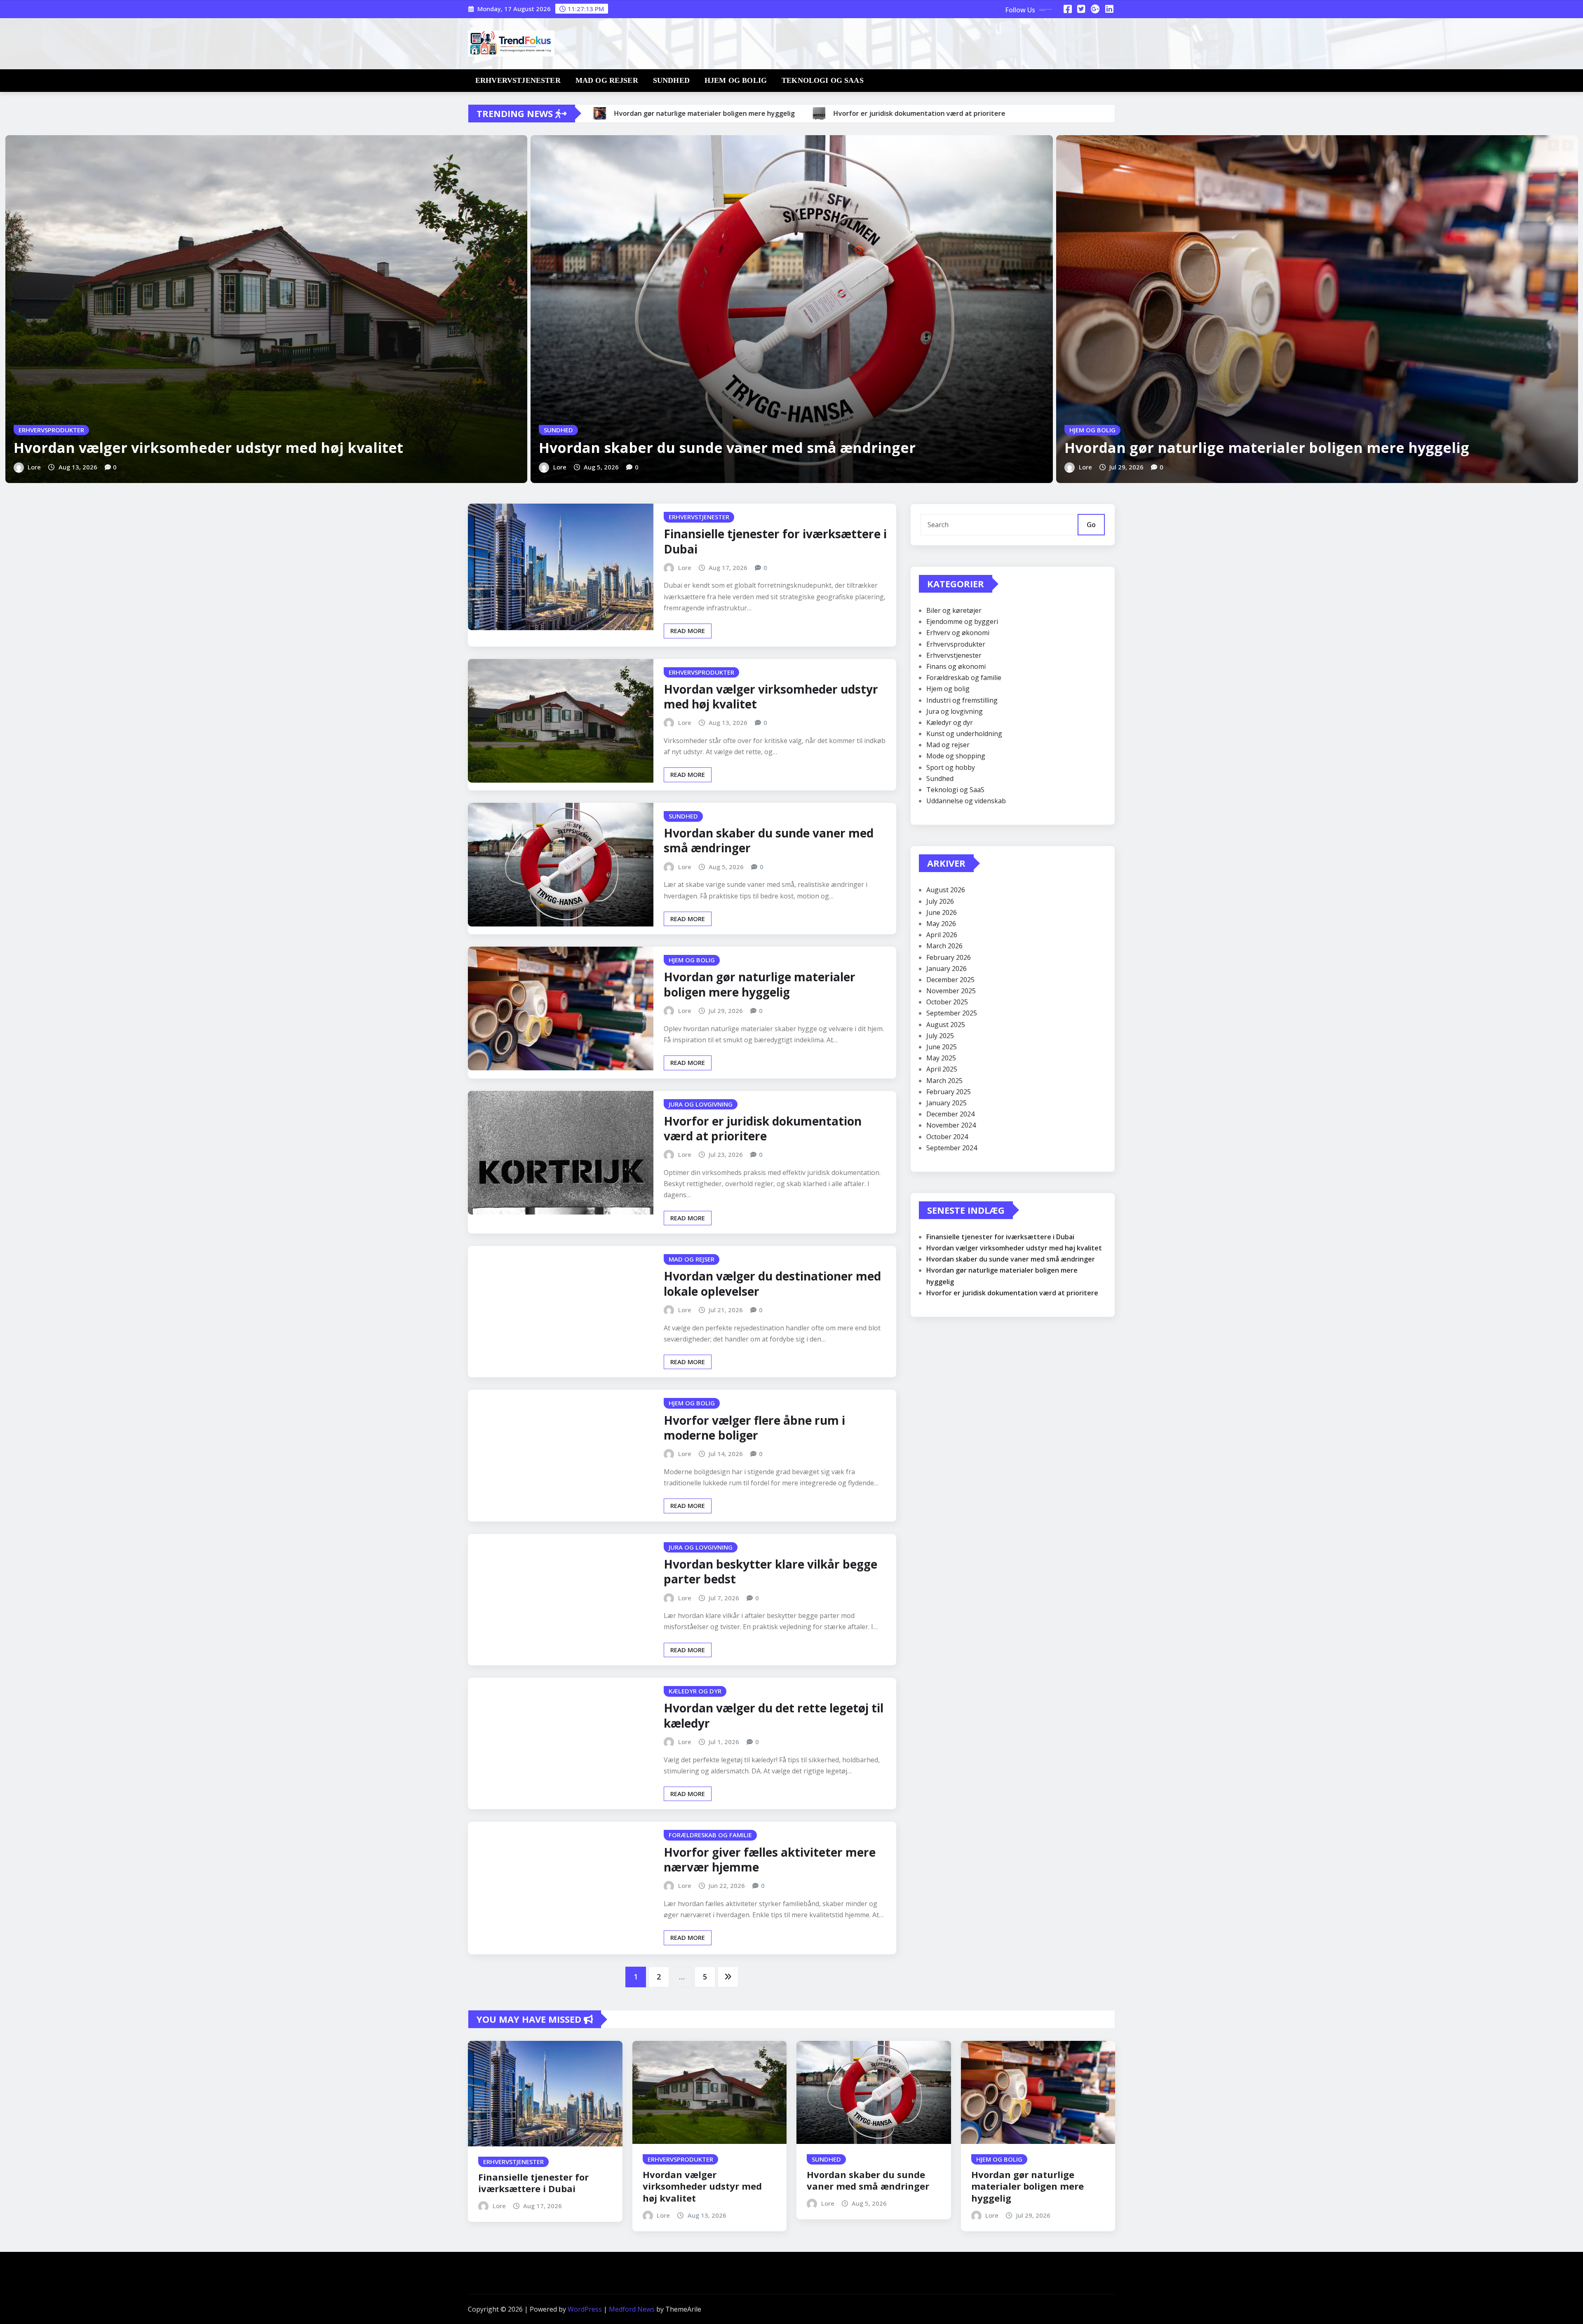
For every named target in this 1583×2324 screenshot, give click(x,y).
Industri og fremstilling (962, 700)
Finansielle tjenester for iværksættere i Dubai (775, 541)
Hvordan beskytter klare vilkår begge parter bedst (770, 1571)
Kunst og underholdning (964, 734)
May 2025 (941, 1058)
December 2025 (950, 980)
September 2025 (952, 1013)
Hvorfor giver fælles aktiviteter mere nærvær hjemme (770, 1860)
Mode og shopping (956, 756)
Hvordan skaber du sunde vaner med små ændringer (727, 448)
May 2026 (941, 924)
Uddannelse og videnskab (966, 801)
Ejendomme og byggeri (962, 621)
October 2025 (947, 1002)
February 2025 (949, 1092)
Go (1091, 525)
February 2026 (949, 957)
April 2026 (942, 935)
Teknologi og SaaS (823, 80)
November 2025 (951, 991)
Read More (688, 631)
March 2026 (944, 946)
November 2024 (951, 1125)
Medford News (632, 2309)
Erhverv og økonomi (958, 633)
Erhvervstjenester (518, 80)
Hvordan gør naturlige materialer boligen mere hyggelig (1267, 448)
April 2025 (942, 1069)
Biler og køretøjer (954, 610)
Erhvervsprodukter (956, 644)
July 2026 (940, 901)
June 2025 (942, 1047)
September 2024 (952, 1148)
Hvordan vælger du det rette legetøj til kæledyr (774, 1715)
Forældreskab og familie (964, 678)
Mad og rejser (607, 80)
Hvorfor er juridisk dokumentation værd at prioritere (763, 1128)
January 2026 (947, 969)
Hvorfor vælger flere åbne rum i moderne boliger (754, 1428)
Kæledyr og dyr (950, 722)
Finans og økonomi (956, 666)
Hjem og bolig (736, 80)
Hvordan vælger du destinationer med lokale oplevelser (772, 1283)
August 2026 (946, 890)
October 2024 (947, 1137)
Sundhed (671, 80)
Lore (34, 467)
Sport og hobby (951, 767)
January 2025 (947, 1103)
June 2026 (942, 912)
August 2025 (946, 1025)
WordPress (585, 2309)
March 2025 (944, 1081)
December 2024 (950, 1114)
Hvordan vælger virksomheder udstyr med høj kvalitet (208, 448)
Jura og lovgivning (955, 711)
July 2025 (940, 1036)
